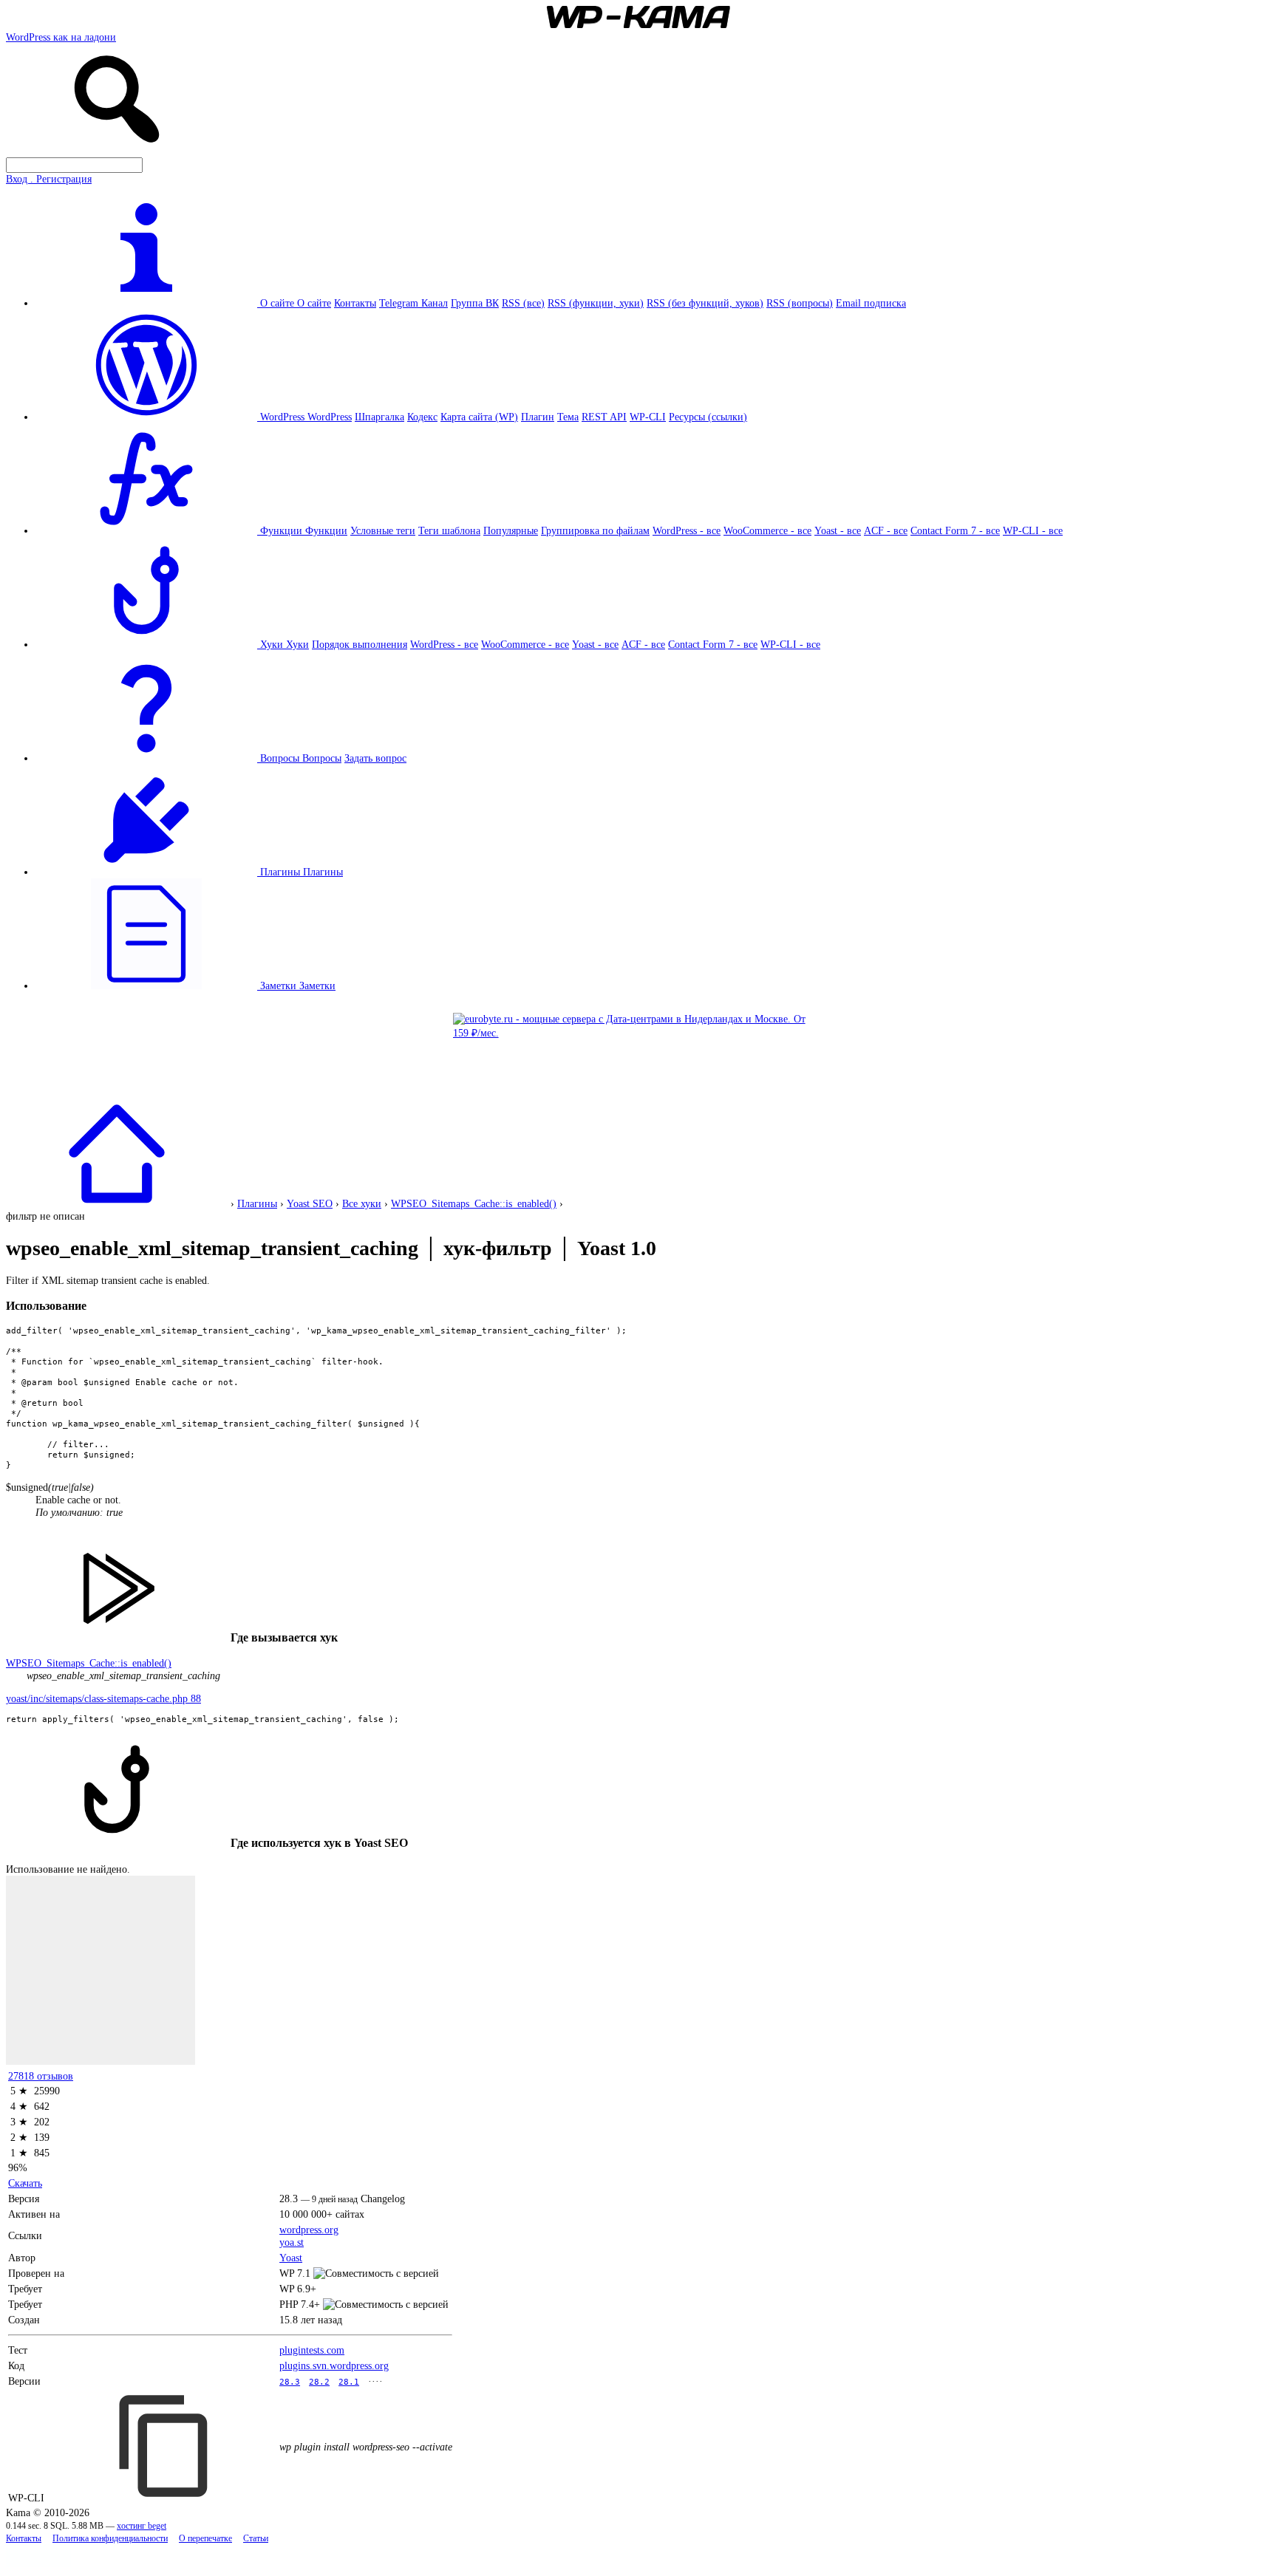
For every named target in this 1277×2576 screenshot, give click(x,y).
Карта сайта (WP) (479, 417)
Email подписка (871, 303)
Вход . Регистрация (49, 179)
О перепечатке (205, 2539)
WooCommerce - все (767, 530)
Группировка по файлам (595, 530)
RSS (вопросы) (800, 303)
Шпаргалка (379, 417)
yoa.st (292, 2242)
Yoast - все (838, 530)
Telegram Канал (413, 303)
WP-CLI (648, 417)
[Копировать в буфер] (166, 2446)
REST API (604, 417)
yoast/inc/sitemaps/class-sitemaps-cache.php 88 (103, 1698)
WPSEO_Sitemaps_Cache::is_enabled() (474, 1203)
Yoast (291, 2258)
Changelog (383, 2199)
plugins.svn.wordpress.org (334, 2365)
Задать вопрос (375, 758)
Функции (326, 530)
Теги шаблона (449, 530)
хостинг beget (142, 2526)
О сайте (314, 303)
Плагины (323, 872)
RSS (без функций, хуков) (705, 303)
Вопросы (322, 758)
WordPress (330, 417)
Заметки (317, 985)
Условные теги (383, 530)
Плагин (538, 417)
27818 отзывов (41, 2076)
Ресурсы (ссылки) (708, 417)
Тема (568, 417)
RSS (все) (523, 303)
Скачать (25, 2183)
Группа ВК (475, 303)
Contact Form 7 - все (955, 530)
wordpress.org (309, 2230)
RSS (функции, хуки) (596, 303)
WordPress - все (687, 530)
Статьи (256, 2539)
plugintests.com (312, 2350)
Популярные (511, 530)
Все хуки (362, 1203)
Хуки (297, 644)
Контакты (355, 303)
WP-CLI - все (1033, 530)
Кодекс (422, 417)
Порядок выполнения (360, 644)
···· (375, 2381)
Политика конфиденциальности (110, 2539)
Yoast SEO (310, 1203)
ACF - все (886, 530)
